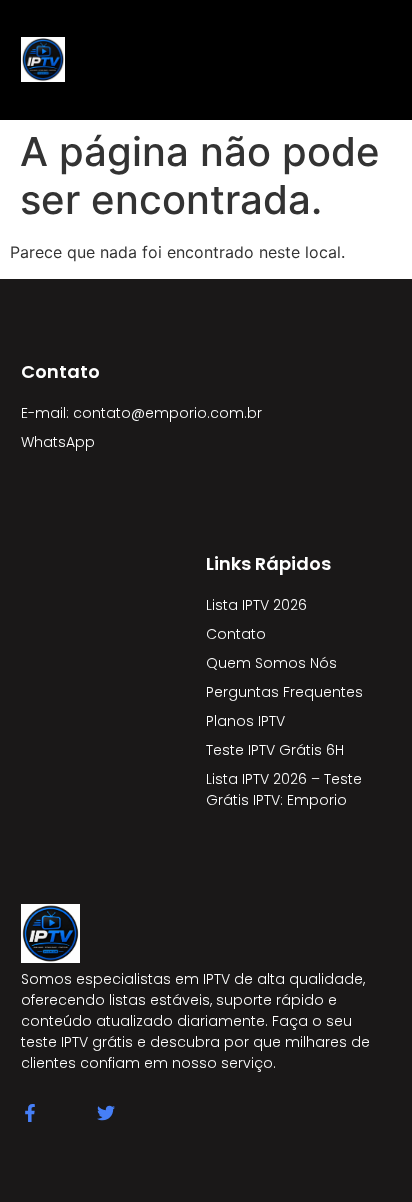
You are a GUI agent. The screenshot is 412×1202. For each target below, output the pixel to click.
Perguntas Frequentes (284, 692)
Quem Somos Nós (271, 663)
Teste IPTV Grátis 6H (275, 750)
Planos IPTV (245, 721)
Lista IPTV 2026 (256, 605)
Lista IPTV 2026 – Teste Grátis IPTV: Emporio (284, 789)
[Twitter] (106, 1113)
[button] (235, 59)
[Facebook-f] (30, 1113)
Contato (236, 634)
